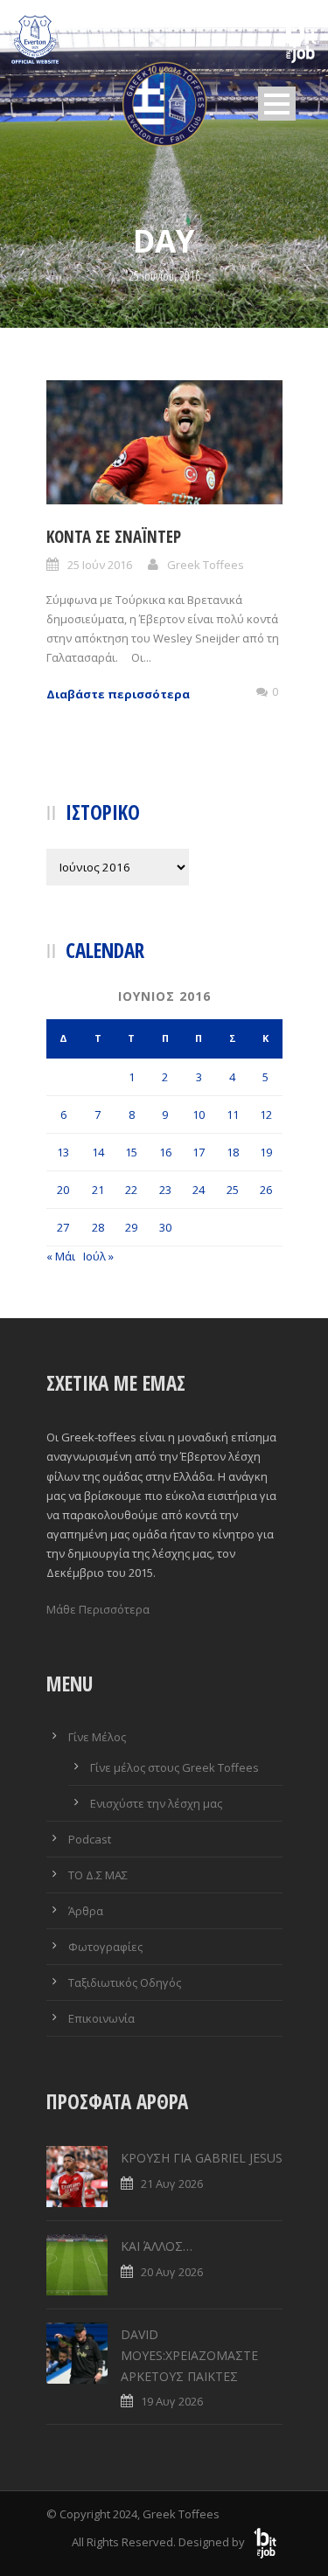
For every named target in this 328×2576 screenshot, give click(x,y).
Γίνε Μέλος (97, 1737)
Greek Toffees (206, 565)
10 (199, 1114)
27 (63, 1227)
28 (98, 1227)
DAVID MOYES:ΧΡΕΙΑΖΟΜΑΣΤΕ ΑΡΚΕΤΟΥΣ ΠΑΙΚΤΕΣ (189, 2355)
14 (98, 1152)
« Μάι (61, 1256)
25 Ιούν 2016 (100, 565)
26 (266, 1190)
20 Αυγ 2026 (172, 2272)
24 (199, 1190)
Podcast (90, 1839)
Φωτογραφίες (105, 1947)
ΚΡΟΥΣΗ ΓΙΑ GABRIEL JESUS (202, 2158)
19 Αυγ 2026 (172, 2401)
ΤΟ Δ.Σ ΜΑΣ (98, 1875)
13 (63, 1152)
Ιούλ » (98, 1256)
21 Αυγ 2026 (172, 2184)
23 (165, 1190)
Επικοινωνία (101, 2018)
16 (165, 1152)
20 (63, 1190)
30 (165, 1227)
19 (266, 1152)
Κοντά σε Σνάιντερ (114, 537)
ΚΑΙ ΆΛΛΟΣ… (157, 2246)
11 (233, 1114)
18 (233, 1152)
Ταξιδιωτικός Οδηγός (125, 1982)
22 (131, 1190)
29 (131, 1227)
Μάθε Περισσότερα (98, 1609)
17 (199, 1152)
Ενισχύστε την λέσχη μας (156, 1803)
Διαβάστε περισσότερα (118, 694)
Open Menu (277, 104)
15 (131, 1152)
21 (98, 1190)
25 (233, 1190)
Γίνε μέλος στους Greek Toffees (174, 1767)
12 (266, 1114)
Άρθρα (86, 1911)
